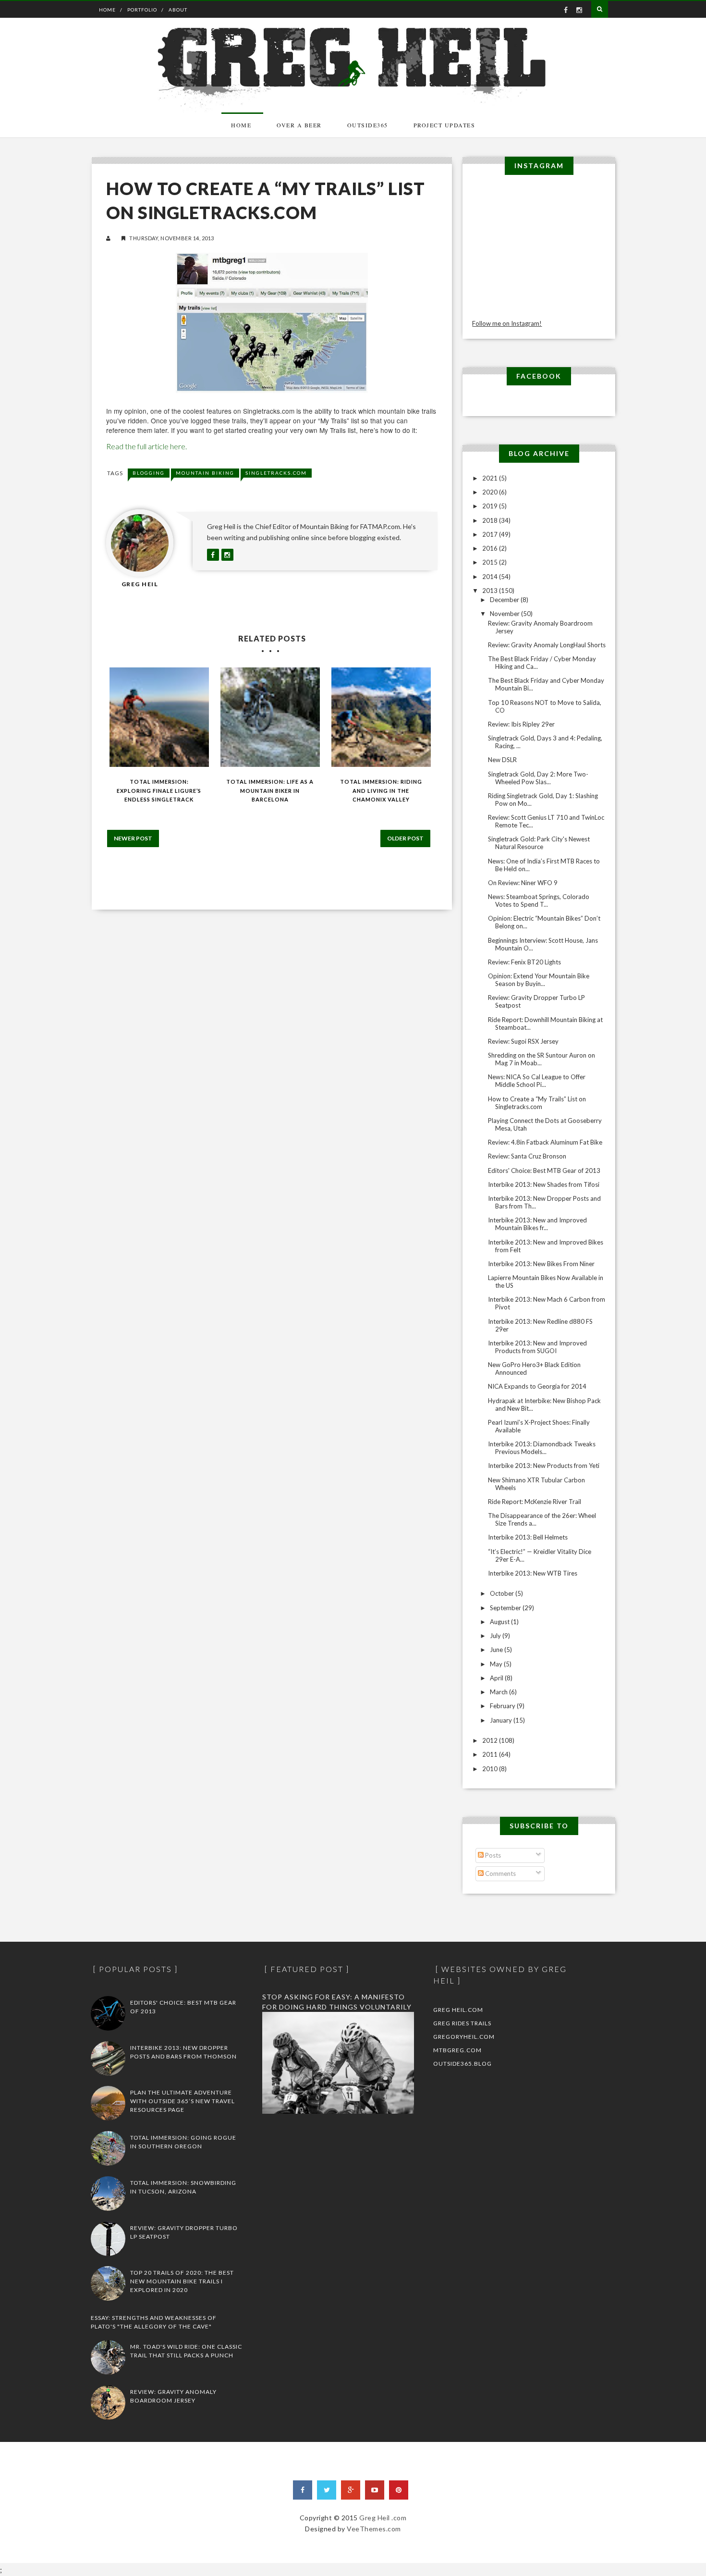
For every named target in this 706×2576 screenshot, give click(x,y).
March (499, 1692)
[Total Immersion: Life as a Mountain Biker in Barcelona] (270, 717)
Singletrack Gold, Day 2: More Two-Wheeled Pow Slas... (538, 778)
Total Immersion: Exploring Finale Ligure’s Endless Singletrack (159, 790)
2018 (491, 520)
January (502, 1720)
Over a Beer (299, 125)
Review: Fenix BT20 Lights (524, 962)
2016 (491, 548)
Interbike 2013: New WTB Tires (533, 1573)
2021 (491, 478)
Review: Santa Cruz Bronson (527, 1156)
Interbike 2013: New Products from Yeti (544, 1466)
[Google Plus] (351, 2490)
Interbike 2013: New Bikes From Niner (541, 1264)
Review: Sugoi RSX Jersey (523, 1041)
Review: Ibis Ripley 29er (521, 724)
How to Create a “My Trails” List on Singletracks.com (537, 1103)
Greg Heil (140, 584)
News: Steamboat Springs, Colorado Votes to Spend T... (539, 900)
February (503, 1706)
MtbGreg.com (457, 2050)
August (500, 1622)
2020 (491, 492)
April (497, 1678)
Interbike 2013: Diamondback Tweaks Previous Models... (542, 1448)
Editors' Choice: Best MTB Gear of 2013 (544, 1171)
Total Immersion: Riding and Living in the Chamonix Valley (381, 790)
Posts (492, 1855)
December (505, 600)
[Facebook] (303, 2490)
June (497, 1650)
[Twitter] (327, 2490)
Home (107, 10)
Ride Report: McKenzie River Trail (535, 1502)
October (503, 1593)
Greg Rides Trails (462, 2023)
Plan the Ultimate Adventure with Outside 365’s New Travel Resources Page (183, 2101)
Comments (500, 1873)
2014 (491, 577)
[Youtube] (375, 2490)
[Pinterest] (399, 2490)
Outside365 (368, 125)
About (178, 10)
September (506, 1608)
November (505, 614)
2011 (491, 1754)
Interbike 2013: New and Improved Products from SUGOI (537, 1347)
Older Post (405, 838)
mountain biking (205, 473)
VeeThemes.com (374, 2529)
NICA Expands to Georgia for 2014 (537, 1386)
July (496, 1636)
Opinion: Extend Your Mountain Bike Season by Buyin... (539, 980)
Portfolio (142, 10)
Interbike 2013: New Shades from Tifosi (544, 1184)
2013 (491, 591)
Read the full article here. (146, 446)
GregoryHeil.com (464, 2037)
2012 (491, 1740)
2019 (491, 506)
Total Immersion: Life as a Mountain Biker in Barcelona (270, 790)
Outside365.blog (463, 2064)
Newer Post (133, 838)
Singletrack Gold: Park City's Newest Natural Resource (539, 843)
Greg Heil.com (458, 2010)
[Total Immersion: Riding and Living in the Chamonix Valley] (381, 717)
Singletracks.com (276, 473)
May (497, 1664)
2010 (491, 1769)
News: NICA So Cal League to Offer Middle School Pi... (537, 1081)
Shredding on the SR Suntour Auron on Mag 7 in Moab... (542, 1059)
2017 (491, 534)
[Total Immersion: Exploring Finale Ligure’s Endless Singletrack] (159, 717)
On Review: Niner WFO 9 (523, 883)
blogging (149, 473)
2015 (491, 562)
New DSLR (502, 760)
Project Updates (444, 125)
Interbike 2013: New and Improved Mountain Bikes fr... (537, 1224)
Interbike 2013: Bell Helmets (528, 1537)
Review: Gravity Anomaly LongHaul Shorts (547, 645)
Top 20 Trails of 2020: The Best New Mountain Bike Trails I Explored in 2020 (182, 2281)
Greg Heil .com (383, 2518)
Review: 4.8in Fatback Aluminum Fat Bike (545, 1142)
